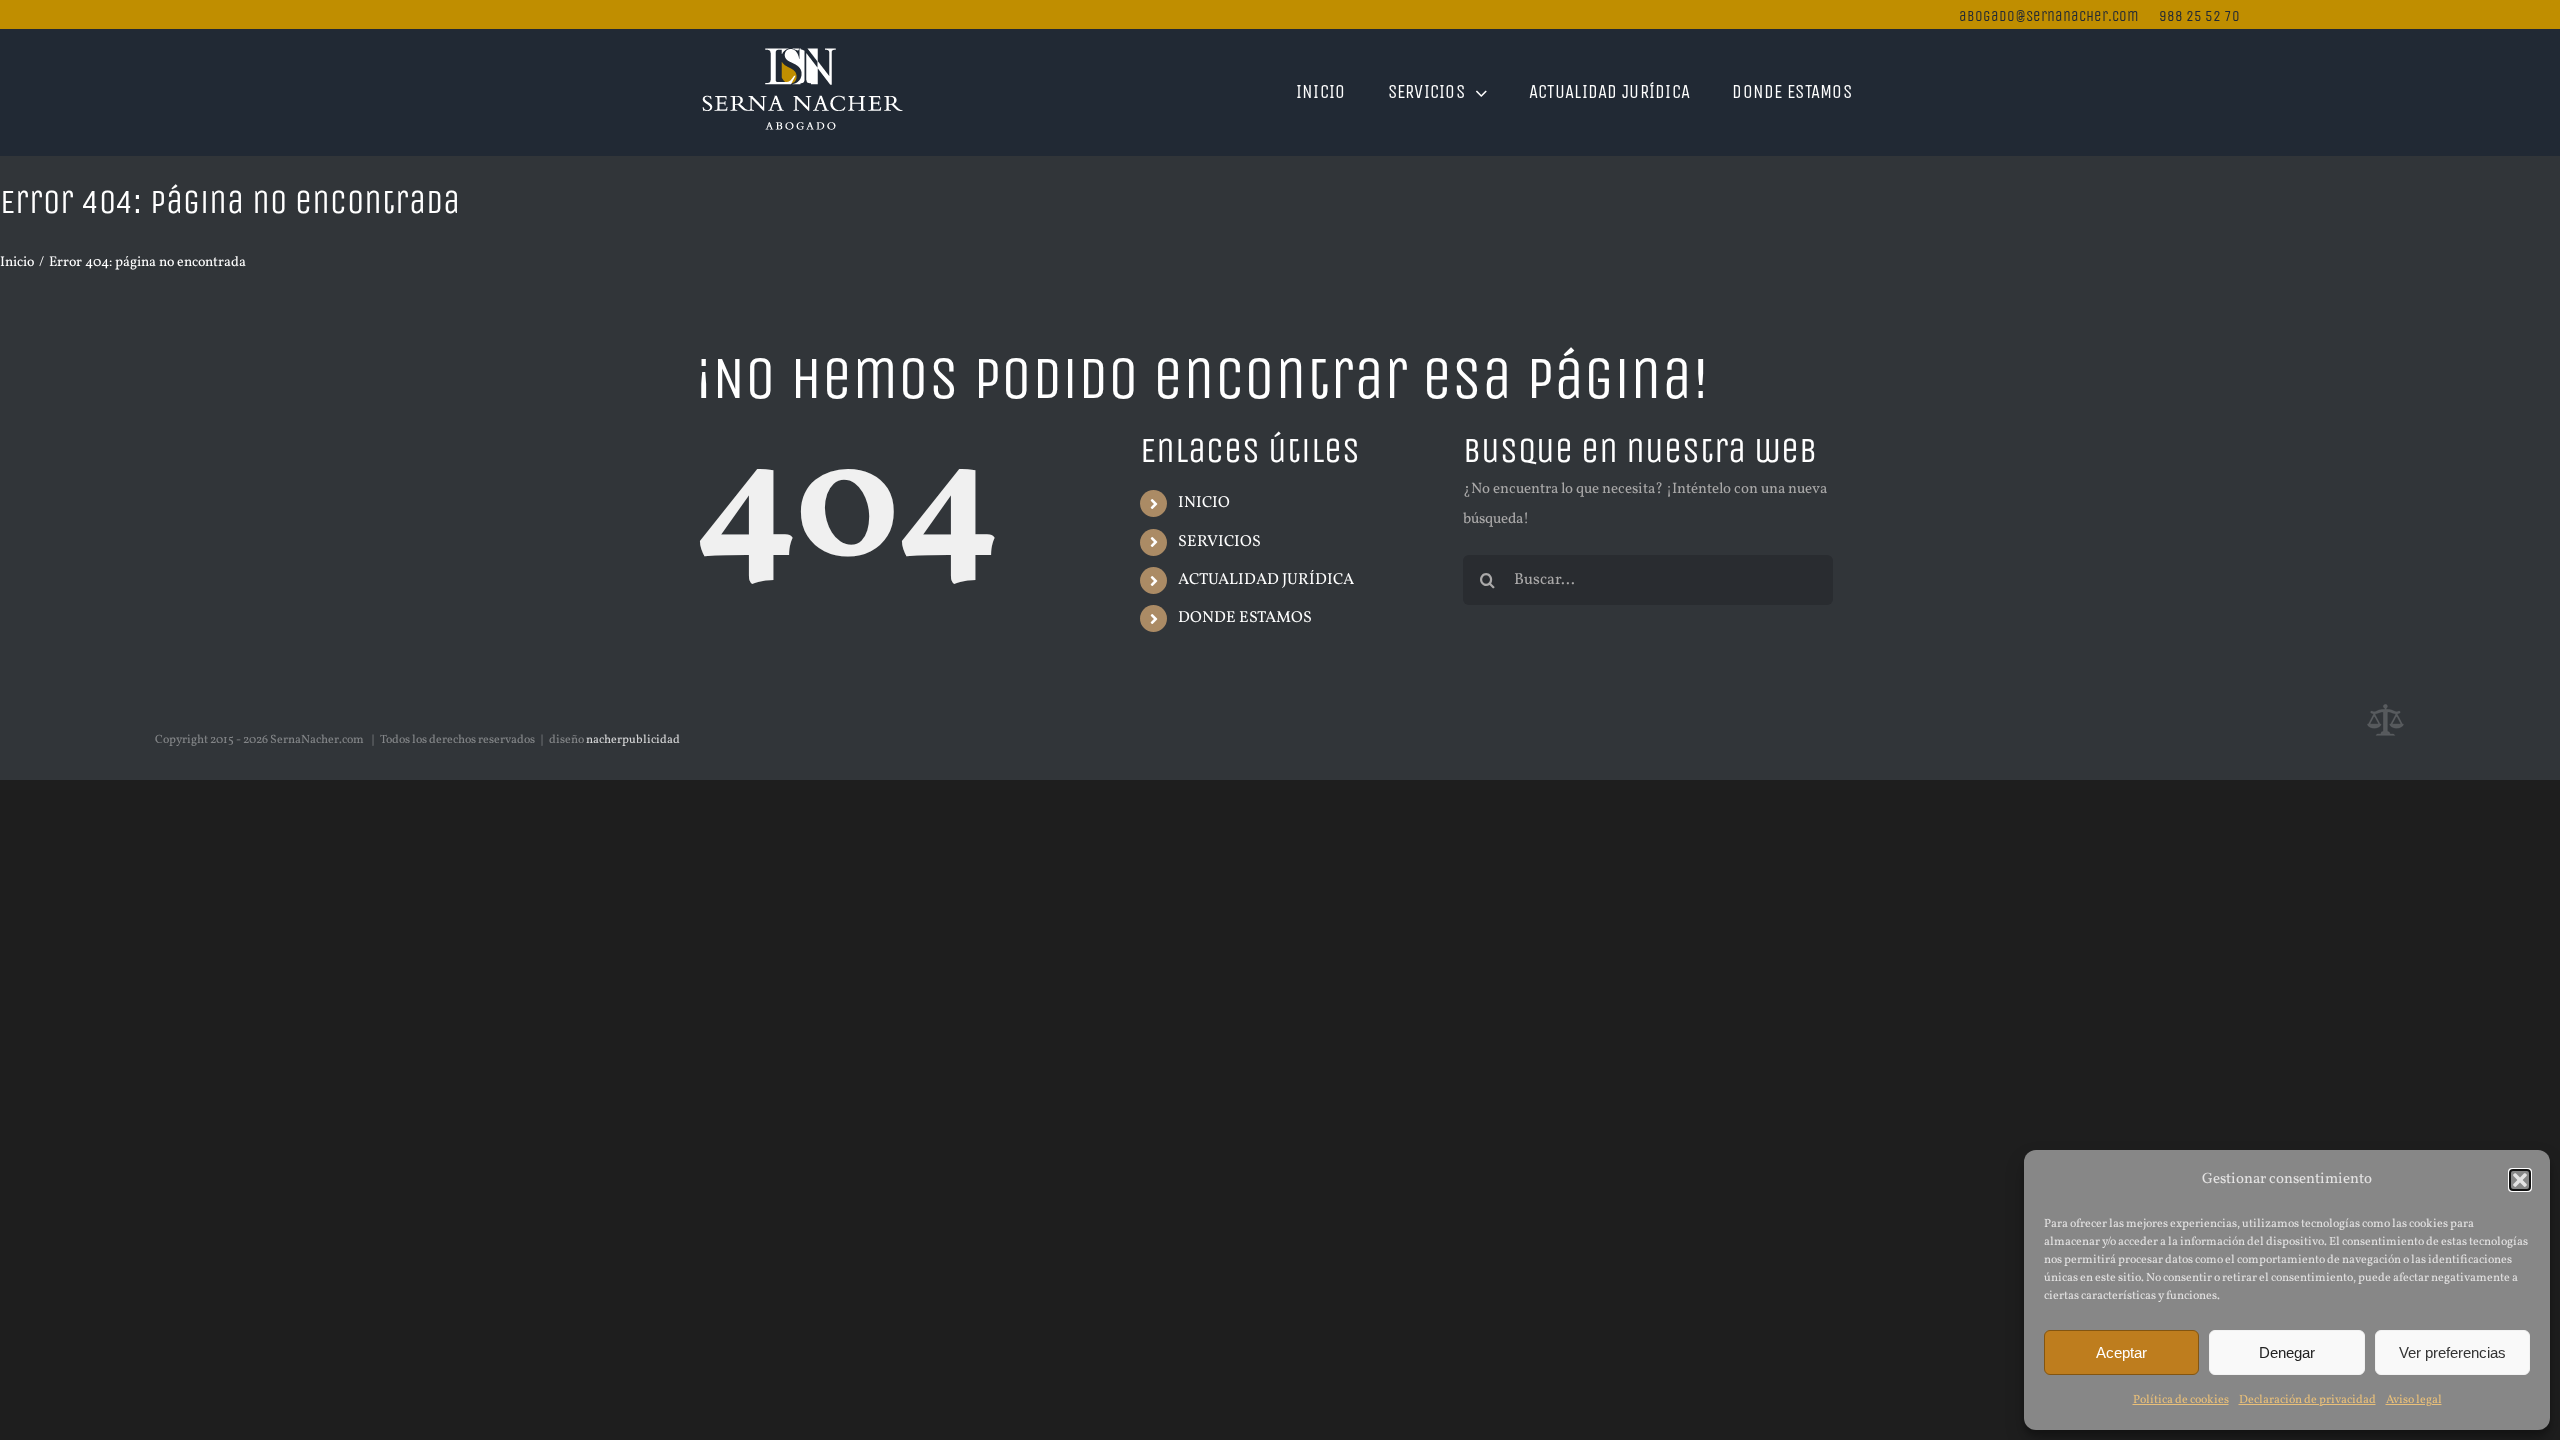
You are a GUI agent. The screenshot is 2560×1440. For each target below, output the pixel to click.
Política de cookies (2181, 1400)
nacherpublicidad (633, 740)
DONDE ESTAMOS (1245, 618)
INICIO (1204, 503)
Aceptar (2121, 1352)
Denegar (2287, 1352)
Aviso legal (2414, 1400)
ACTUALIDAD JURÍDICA (1266, 580)
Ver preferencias (2452, 1352)
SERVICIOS (1219, 542)
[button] (2520, 1180)
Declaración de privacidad (2307, 1400)
